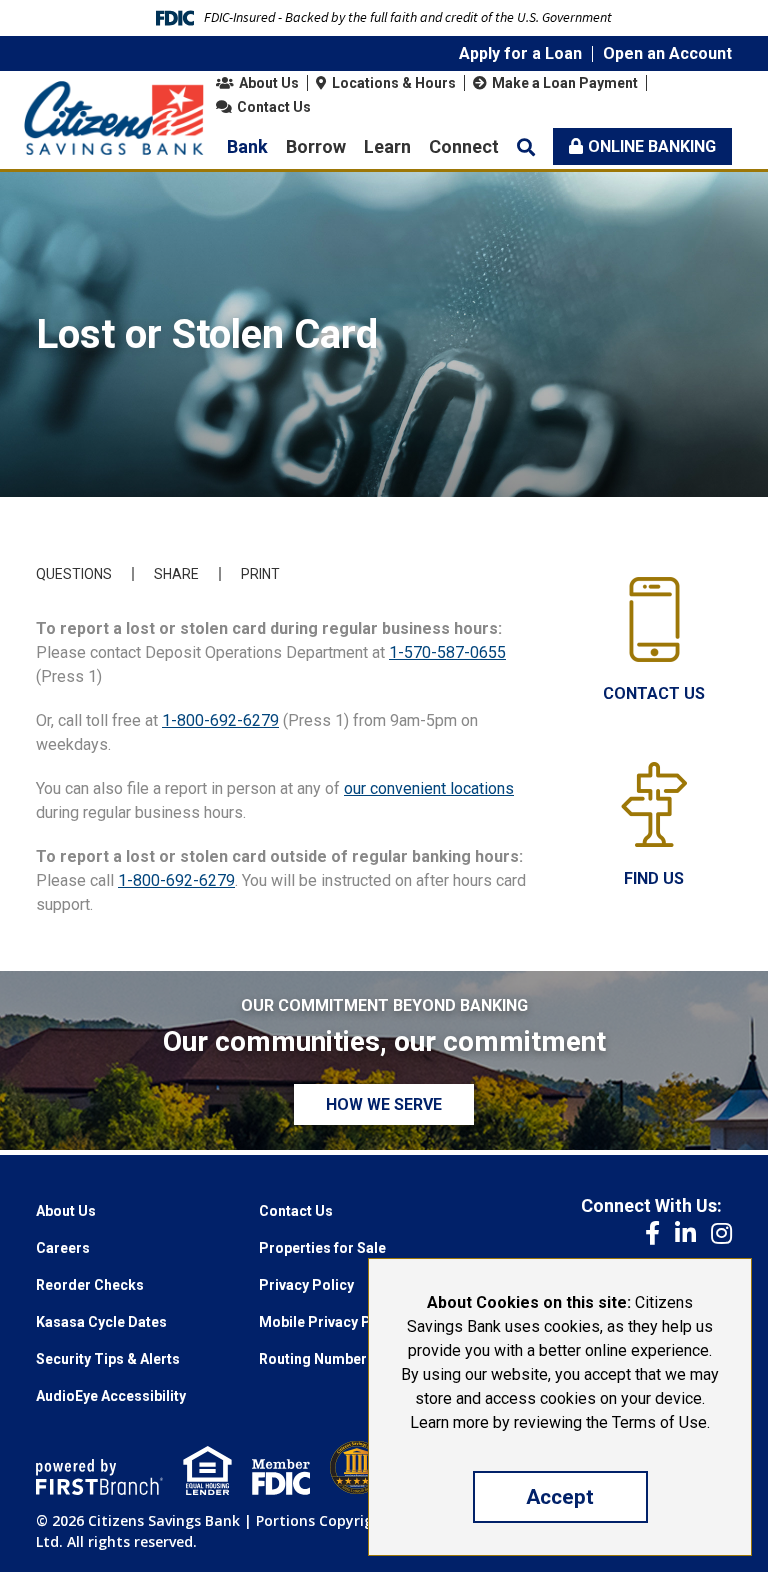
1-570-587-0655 (447, 652)
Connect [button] (464, 146)
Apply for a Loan (520, 53)
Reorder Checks (90, 1285)
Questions (74, 574)
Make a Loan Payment (565, 83)
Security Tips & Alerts (108, 1359)
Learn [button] (387, 146)
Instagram (721, 1233)
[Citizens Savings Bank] (114, 116)
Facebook (652, 1233)
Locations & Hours (394, 83)
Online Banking (652, 146)
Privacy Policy (306, 1285)
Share (176, 574)
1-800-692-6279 (220, 720)
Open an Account (667, 53)
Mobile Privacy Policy (331, 1322)
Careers (63, 1248)
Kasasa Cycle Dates (101, 1322)
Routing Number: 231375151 (352, 1359)
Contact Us (274, 107)
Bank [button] (247, 146)
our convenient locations (429, 788)
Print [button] (260, 574)
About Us (269, 83)
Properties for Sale (322, 1248)
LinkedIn (685, 1233)
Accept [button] (560, 1497)
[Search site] (526, 147)
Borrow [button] (316, 146)
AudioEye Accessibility (111, 1396)
